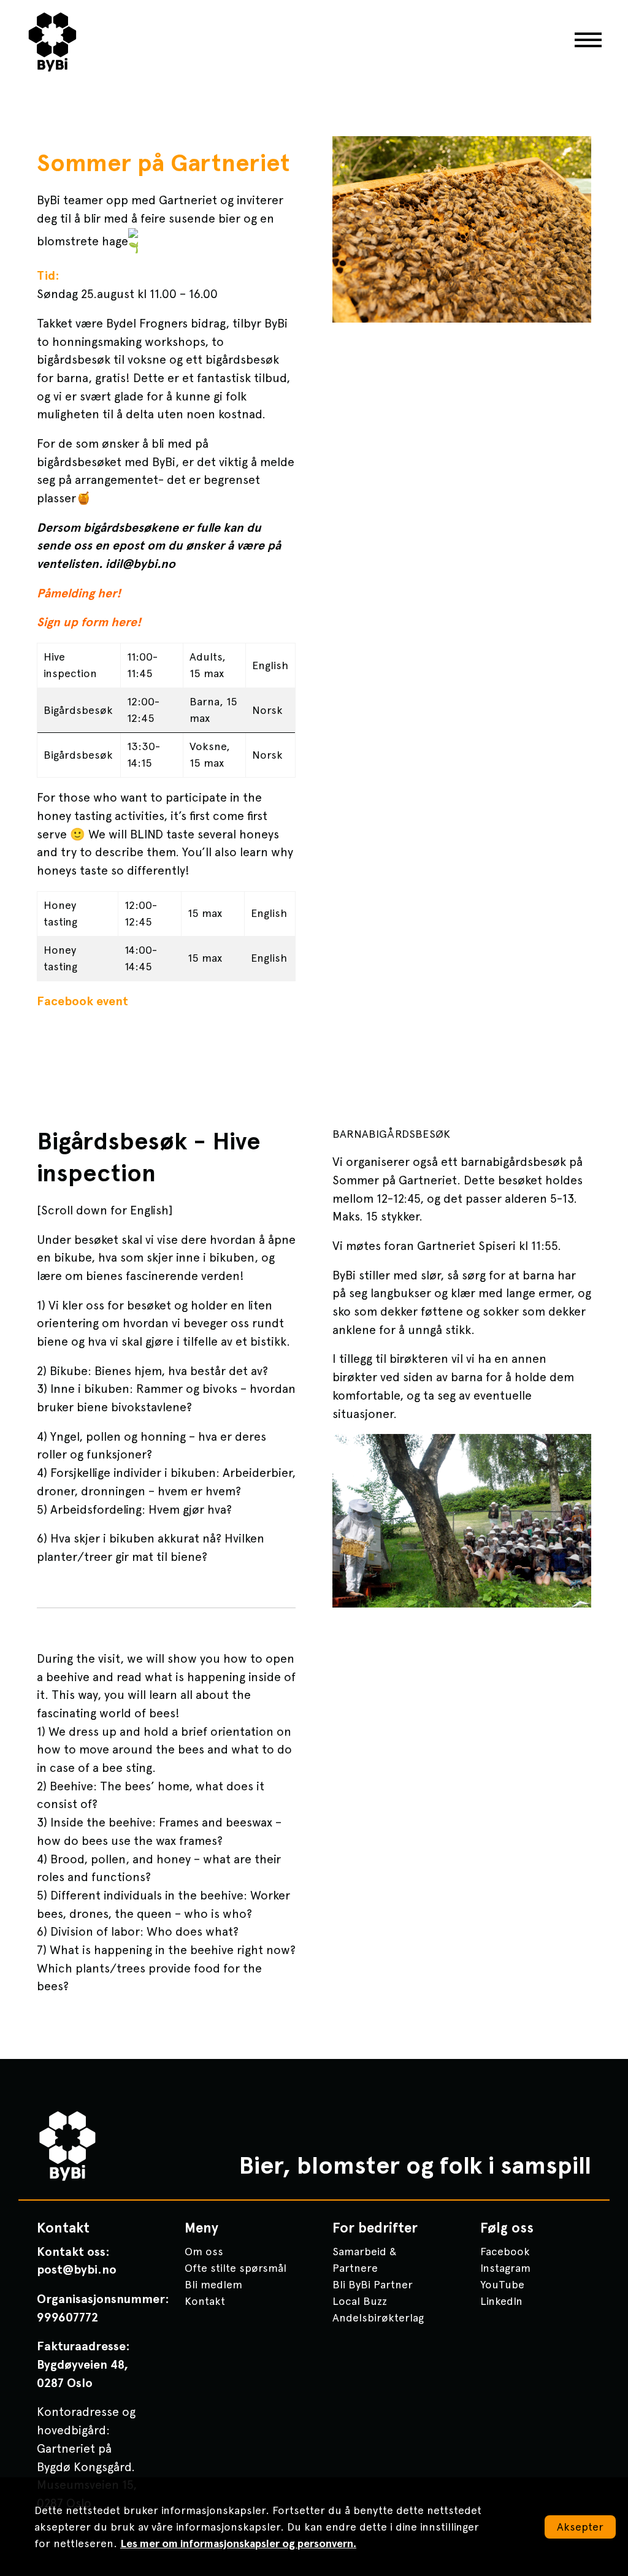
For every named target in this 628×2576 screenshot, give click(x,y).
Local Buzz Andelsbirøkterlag (378, 2309)
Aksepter (580, 2527)
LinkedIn (501, 2301)
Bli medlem (213, 2284)
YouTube (502, 2284)
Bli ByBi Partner (373, 2284)
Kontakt (205, 2301)
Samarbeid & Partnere (365, 2260)
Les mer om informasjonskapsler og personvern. (238, 2543)
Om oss (204, 2251)
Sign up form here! (89, 622)
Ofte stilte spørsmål (235, 2268)
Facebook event (82, 1001)
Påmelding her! (79, 593)
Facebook (505, 2251)
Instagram (505, 2268)
